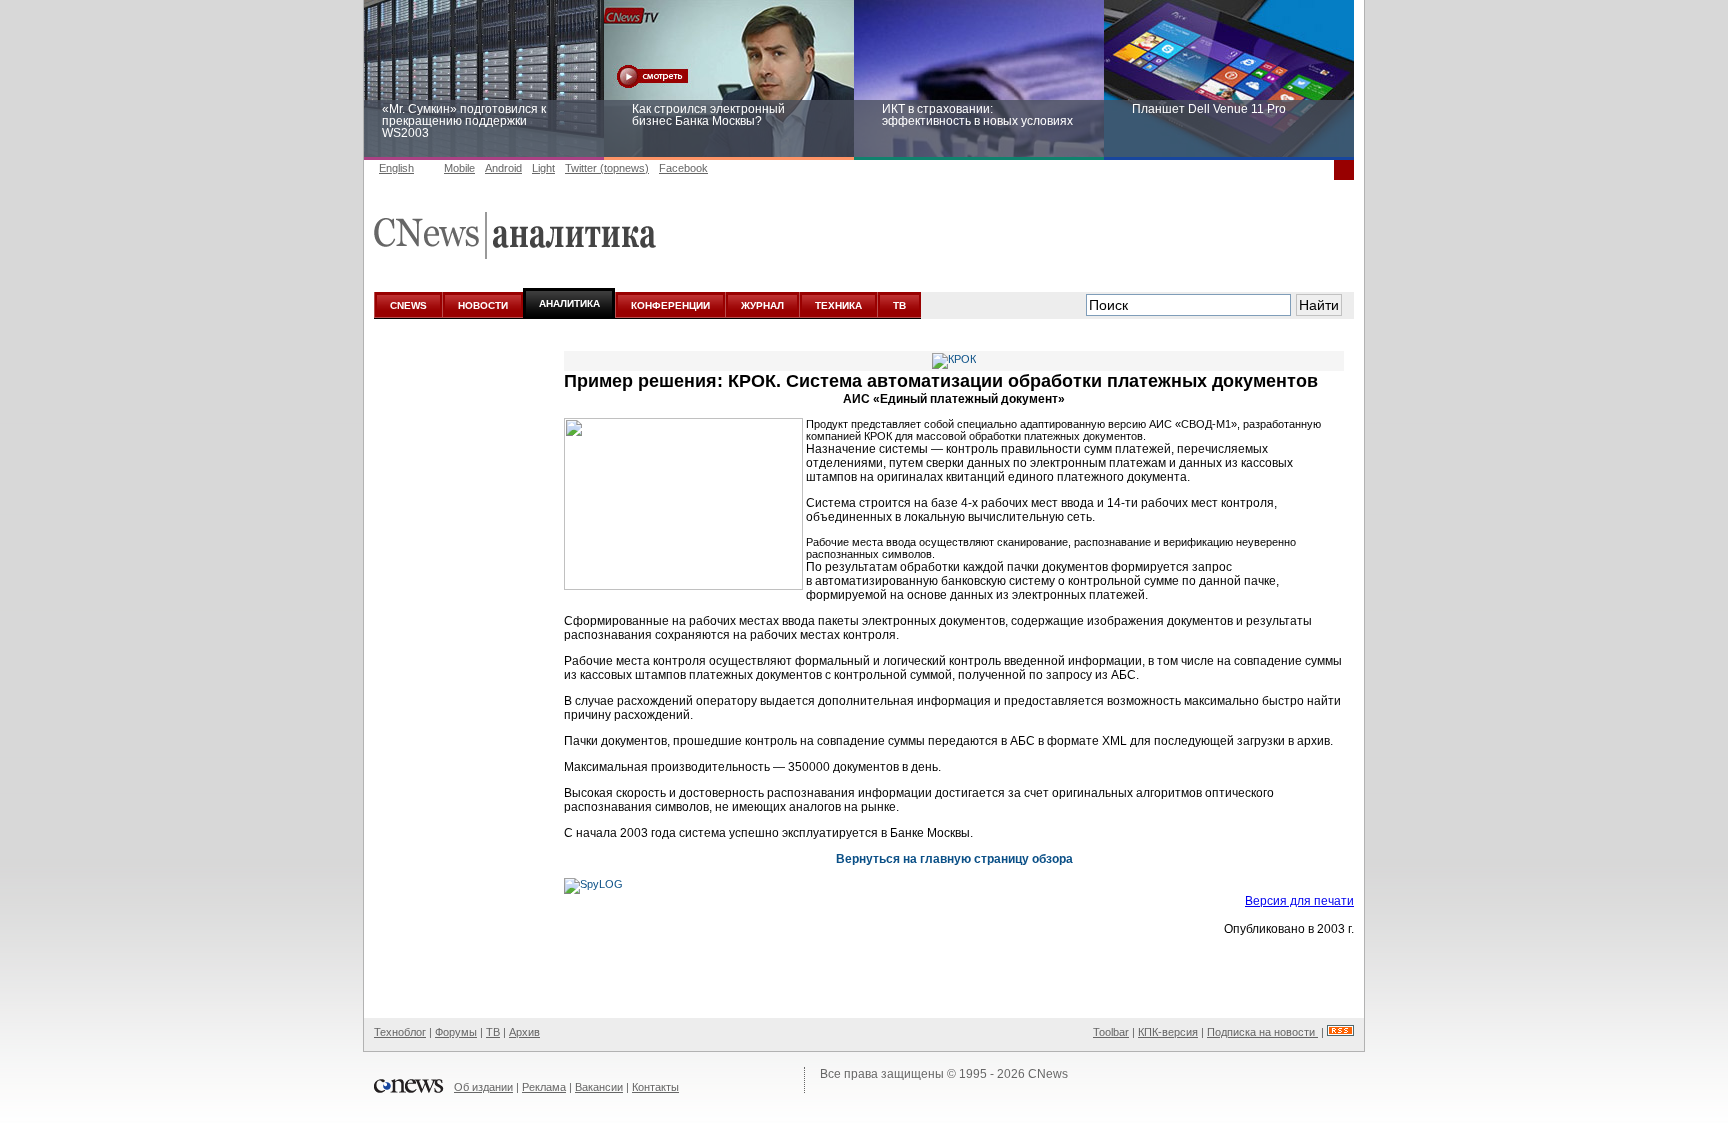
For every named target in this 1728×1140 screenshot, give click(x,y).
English (396, 168)
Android (503, 168)
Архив (524, 1032)
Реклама (544, 1087)
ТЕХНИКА (838, 305)
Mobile (459, 168)
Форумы (456, 1032)
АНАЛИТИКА (569, 303)
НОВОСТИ (483, 305)
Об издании (483, 1087)
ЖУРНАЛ (762, 305)
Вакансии (599, 1087)
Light (543, 168)
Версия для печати (1299, 901)
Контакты (655, 1087)
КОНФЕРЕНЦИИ (670, 305)
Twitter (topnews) (607, 168)
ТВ (899, 305)
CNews (1048, 1074)
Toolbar (1111, 1032)
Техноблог (400, 1032)
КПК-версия (1168, 1032)
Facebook (683, 168)
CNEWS (408, 305)
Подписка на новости (1262, 1032)
